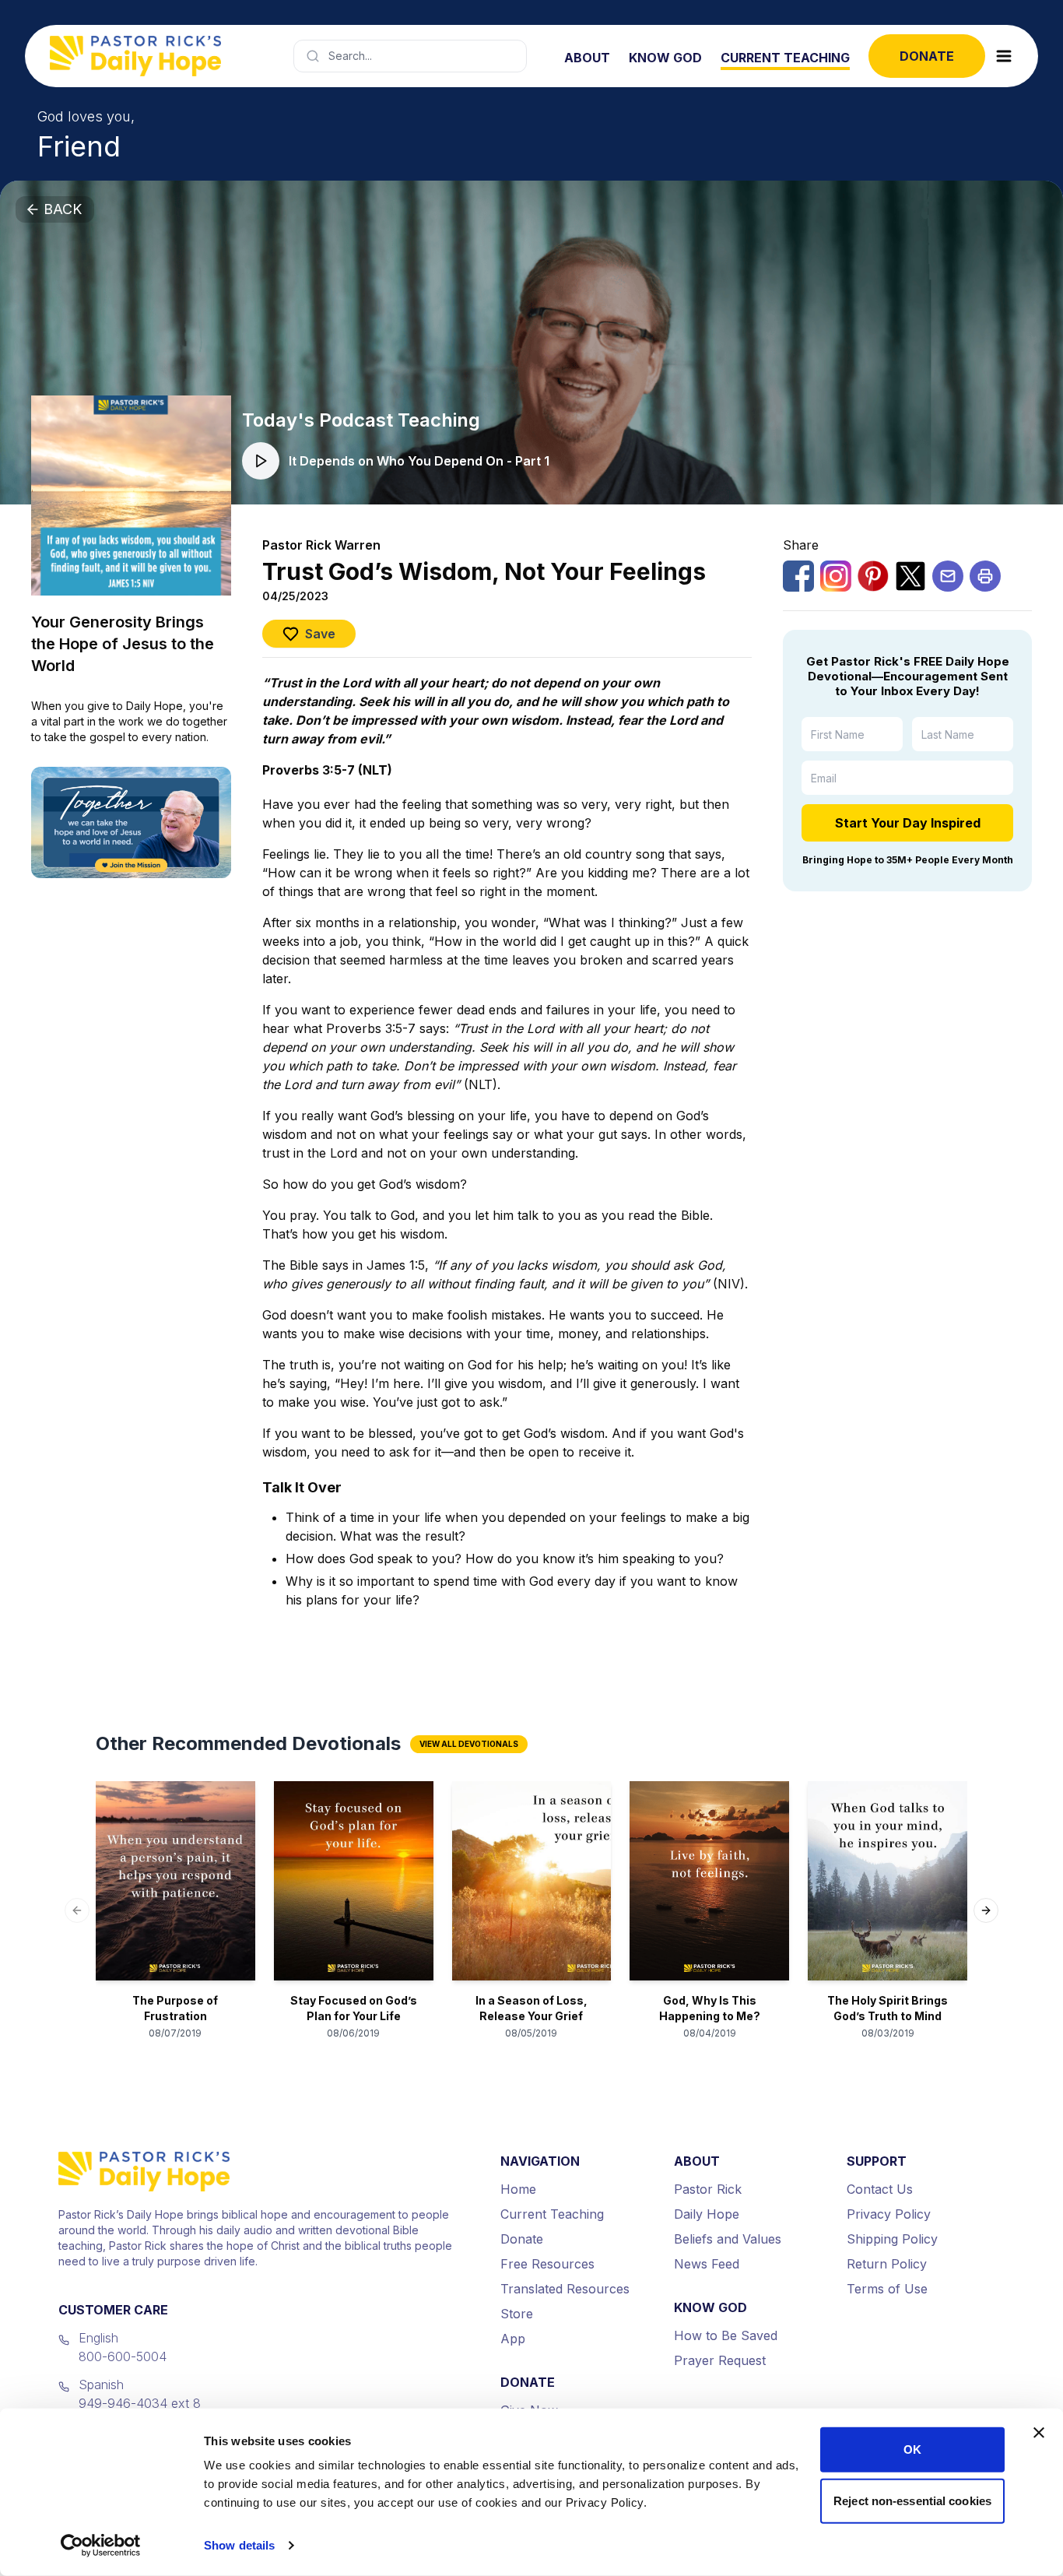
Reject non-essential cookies (912, 2500)
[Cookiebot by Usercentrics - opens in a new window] (101, 2546)
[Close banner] (1039, 2433)
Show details (239, 2545)
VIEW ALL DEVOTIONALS (469, 1744)
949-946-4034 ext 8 (140, 2403)
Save (320, 634)
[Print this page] (985, 576)
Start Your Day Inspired (908, 823)
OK (912, 2449)
